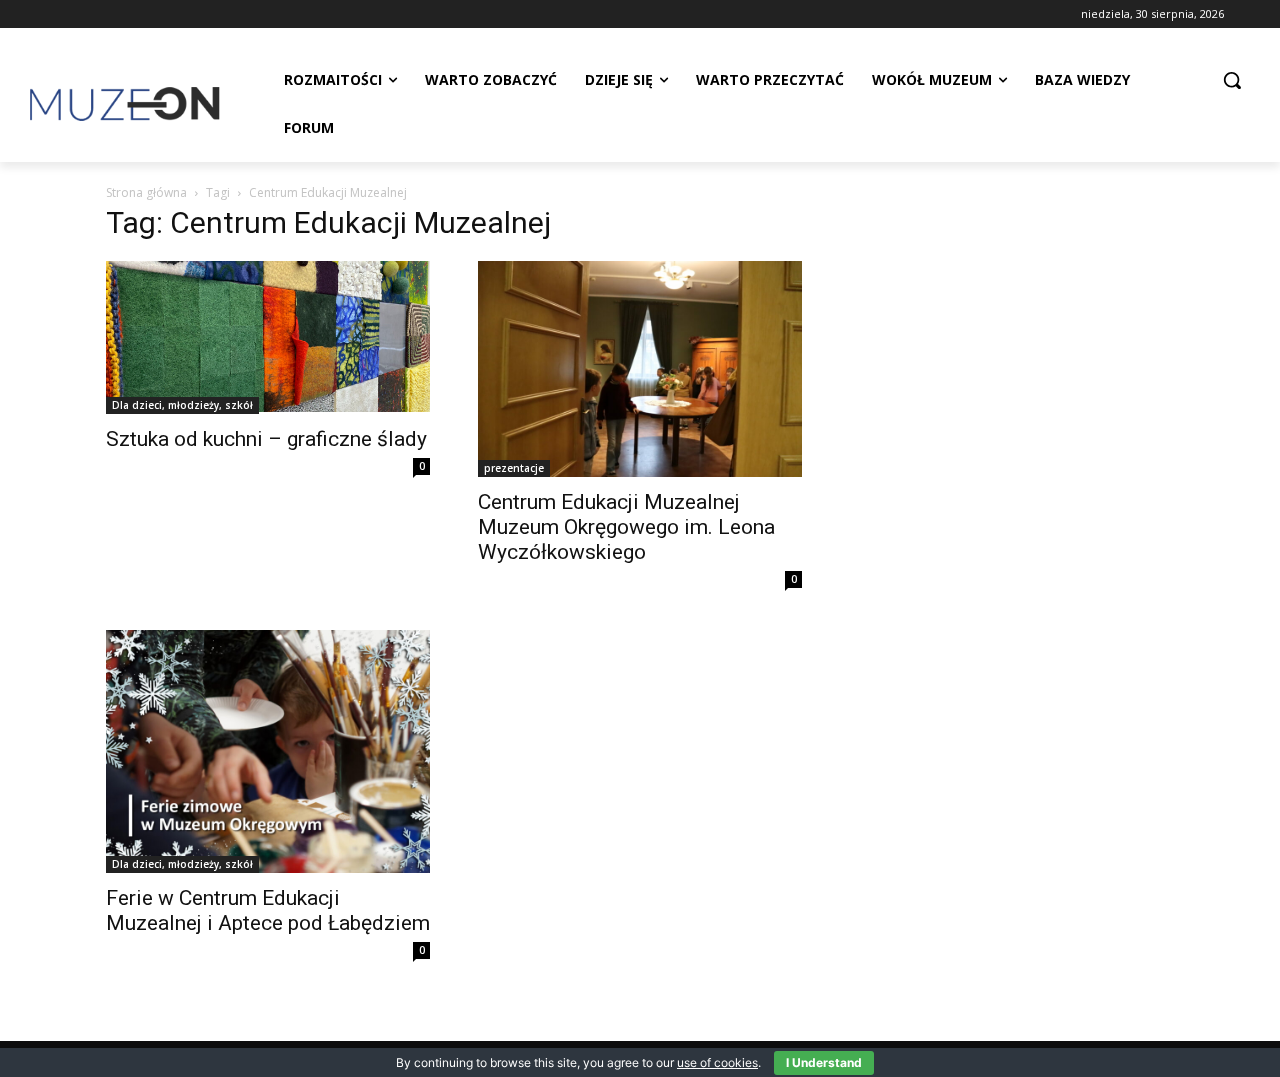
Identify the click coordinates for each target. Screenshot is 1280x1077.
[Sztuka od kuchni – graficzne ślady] (268, 337)
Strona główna (146, 192)
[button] (1232, 80)
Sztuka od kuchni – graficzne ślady (266, 439)
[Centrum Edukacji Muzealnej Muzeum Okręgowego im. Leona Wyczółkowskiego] (640, 369)
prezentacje (514, 468)
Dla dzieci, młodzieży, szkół (182, 405)
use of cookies (717, 1062)
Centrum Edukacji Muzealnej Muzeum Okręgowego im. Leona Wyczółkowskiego (626, 527)
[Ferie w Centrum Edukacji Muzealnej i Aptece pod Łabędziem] (268, 751)
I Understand (824, 1062)
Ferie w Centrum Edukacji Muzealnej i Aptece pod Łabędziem (268, 910)
